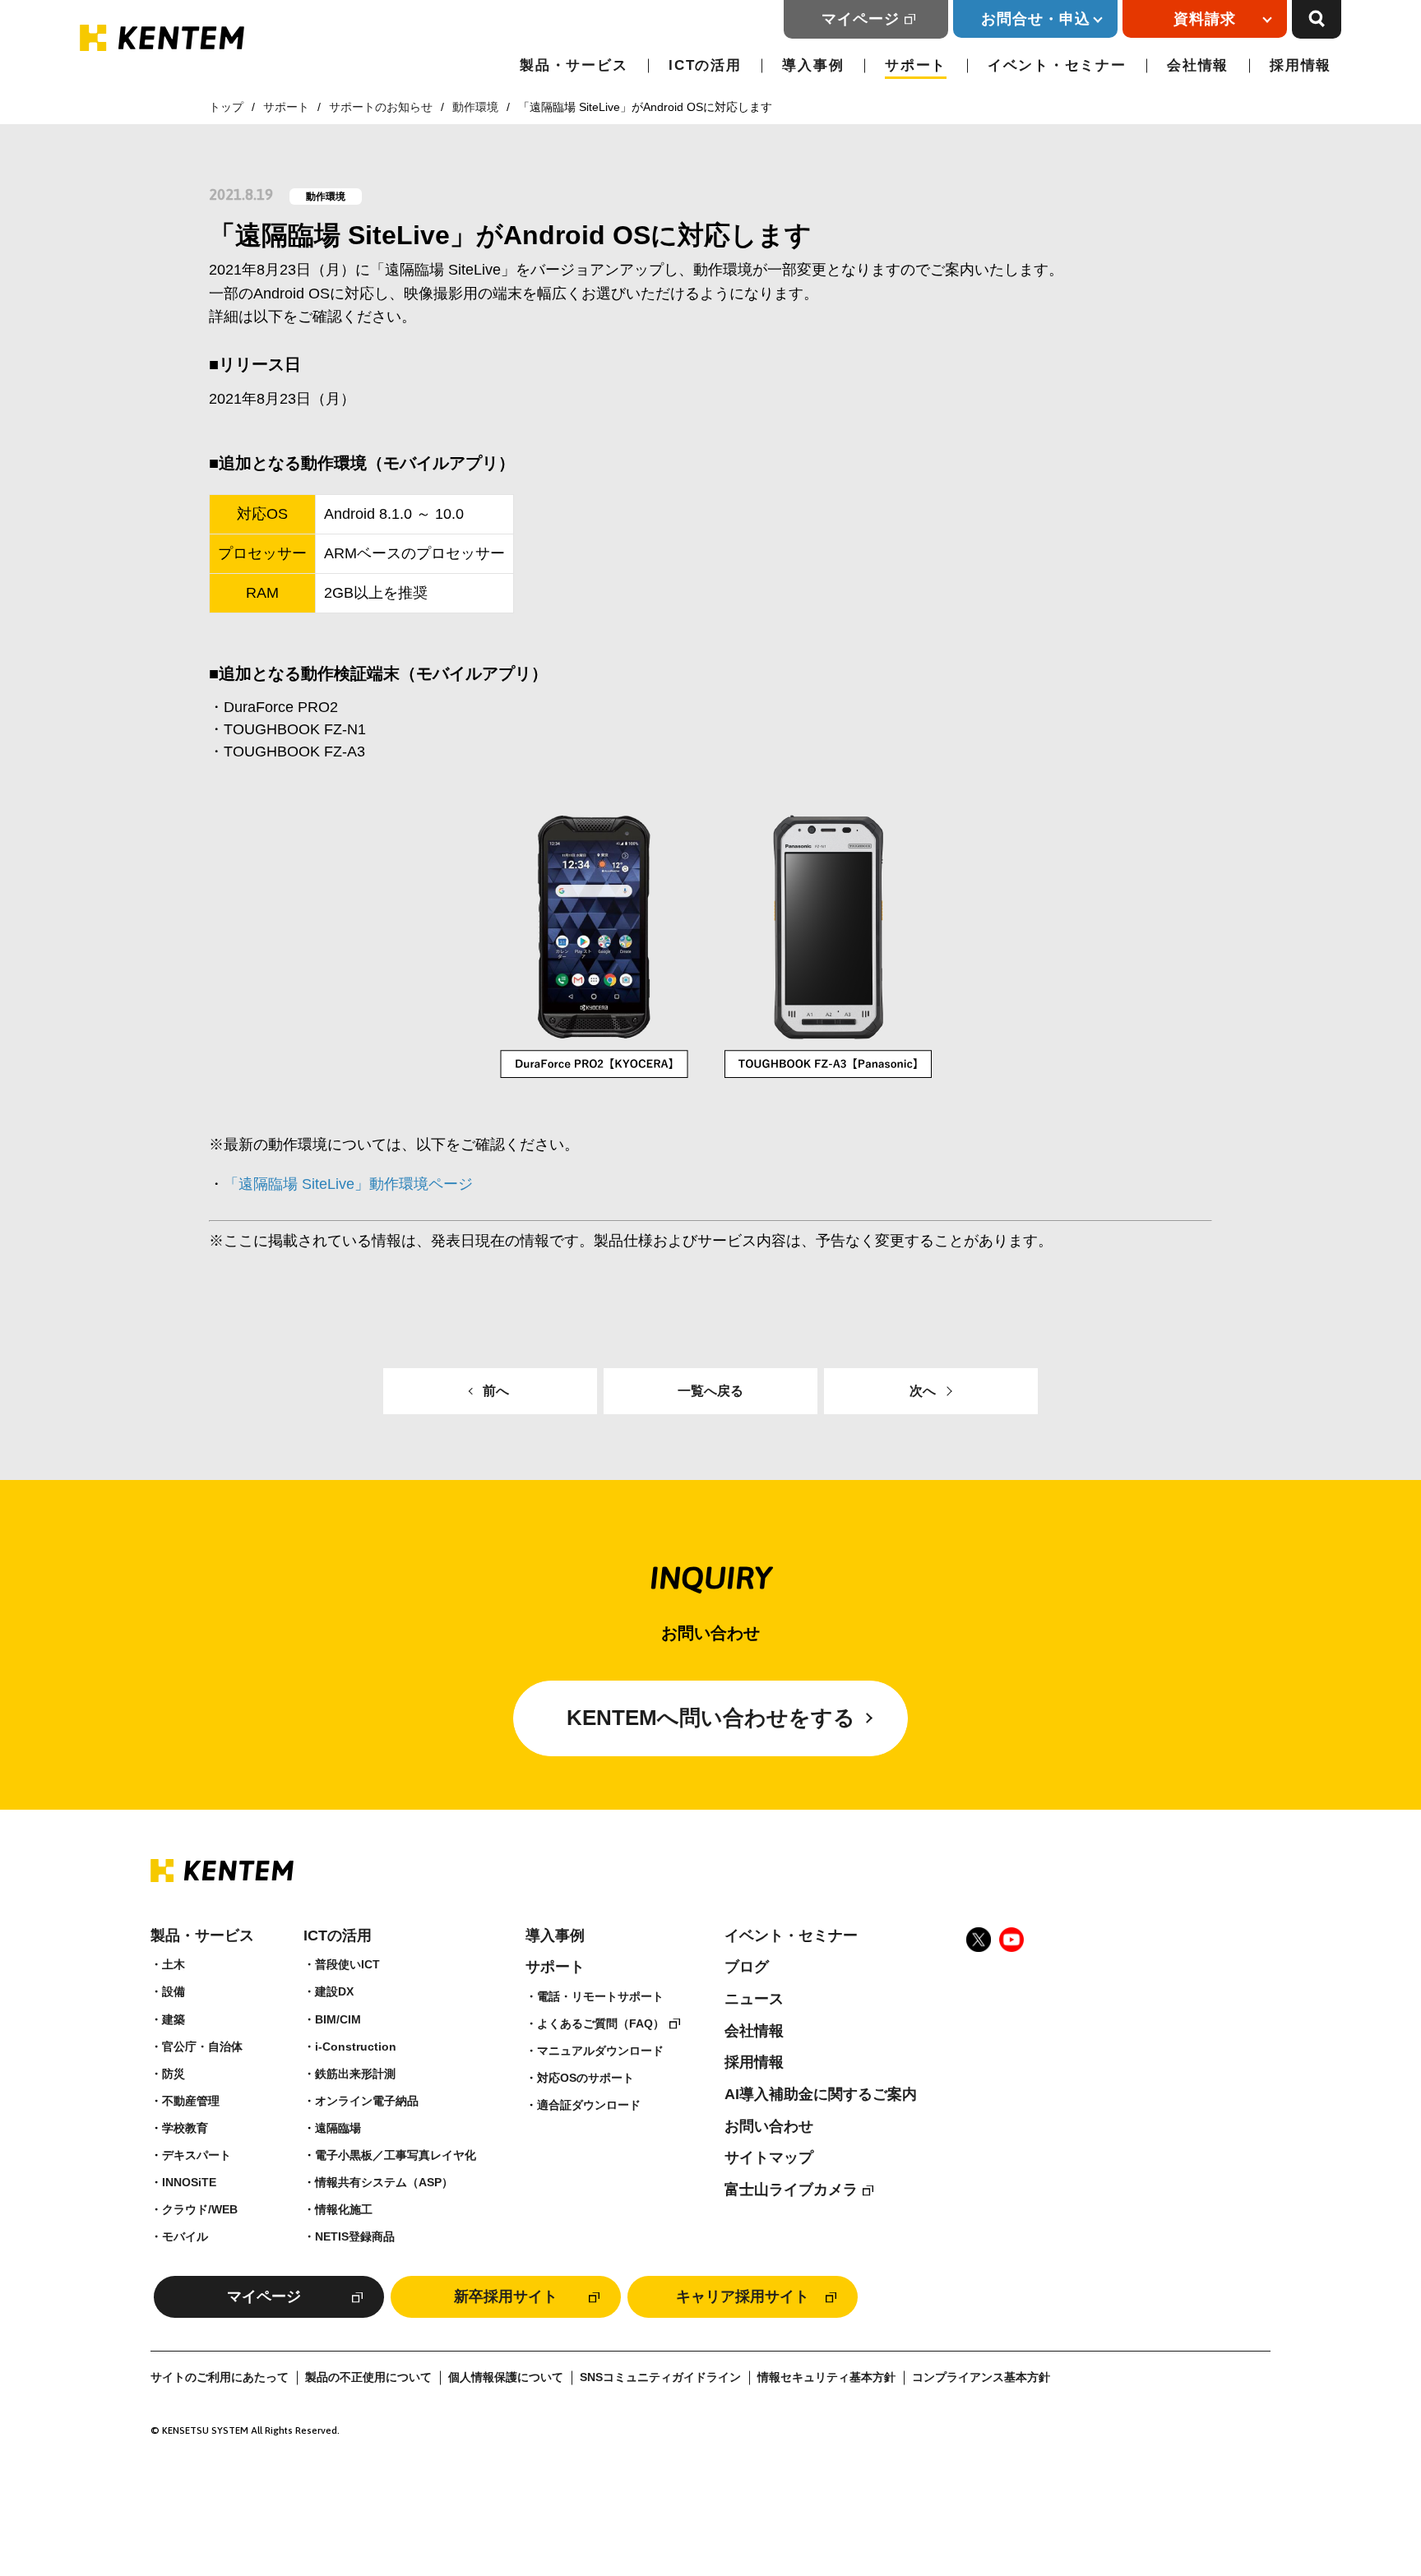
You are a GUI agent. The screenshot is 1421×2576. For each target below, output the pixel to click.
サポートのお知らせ (381, 107)
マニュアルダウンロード (600, 2051)
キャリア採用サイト (743, 2296)
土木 (174, 1964)
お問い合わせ (769, 2126)
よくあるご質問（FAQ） (601, 2023)
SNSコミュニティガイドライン (660, 2377)
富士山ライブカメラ (791, 2190)
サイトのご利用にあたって (220, 2377)
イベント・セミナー (1057, 65)
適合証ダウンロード (589, 2105)
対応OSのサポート (586, 2078)
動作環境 (475, 107)
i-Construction (356, 2046)
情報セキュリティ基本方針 (826, 2377)
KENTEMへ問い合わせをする (711, 1718)
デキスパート (197, 2155)
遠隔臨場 (338, 2128)
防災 (174, 2074)
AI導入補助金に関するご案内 (821, 2094)
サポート (916, 65)
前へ (496, 1391)
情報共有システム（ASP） (384, 2182)
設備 (174, 1991)
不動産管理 (191, 2101)
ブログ (747, 1967)
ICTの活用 (705, 65)
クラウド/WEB (200, 2209)
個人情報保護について (506, 2377)
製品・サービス (574, 65)
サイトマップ (769, 2157)
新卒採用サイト (506, 2296)
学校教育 (185, 2128)
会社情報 (1198, 65)
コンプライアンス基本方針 (981, 2377)
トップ (226, 107)
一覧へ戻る (710, 1391)
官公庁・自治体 (202, 2046)
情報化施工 (344, 2209)
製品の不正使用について (368, 2377)
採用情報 (1301, 65)
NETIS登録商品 (355, 2236)
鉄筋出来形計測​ (355, 2074)
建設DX (334, 1991)
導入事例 (813, 65)
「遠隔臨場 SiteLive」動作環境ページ (348, 1184)
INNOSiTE (189, 2182)
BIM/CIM (338, 2019)
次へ (923, 1391)
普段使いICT (347, 1964)
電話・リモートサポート (600, 1996)
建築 (174, 2019)
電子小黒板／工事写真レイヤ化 (396, 2155)
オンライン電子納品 (367, 2101)
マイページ (861, 19)
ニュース (754, 1999)
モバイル (185, 2236)
